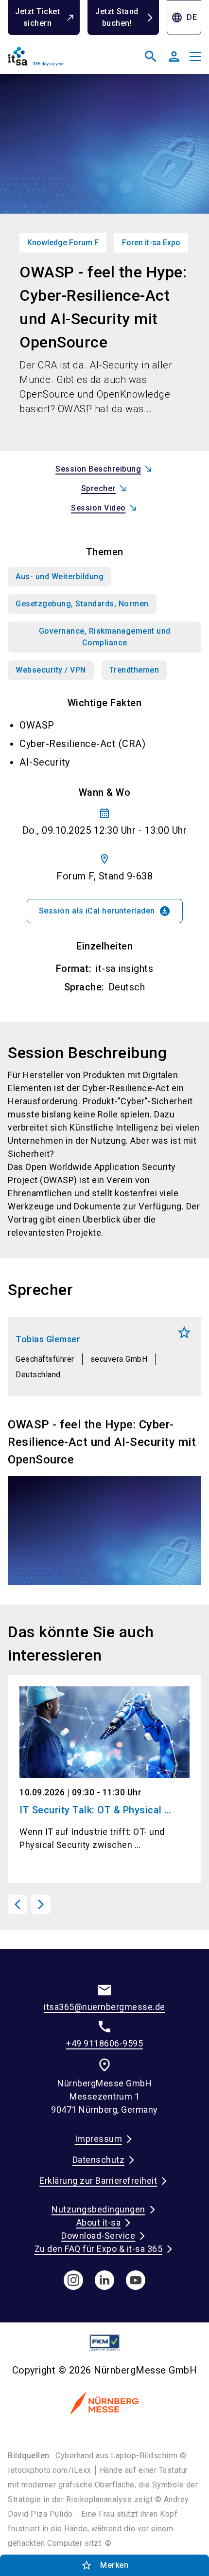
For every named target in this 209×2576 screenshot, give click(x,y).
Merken (184, 1333)
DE (184, 18)
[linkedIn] (104, 2280)
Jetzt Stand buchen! (117, 17)
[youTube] (136, 2280)
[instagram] (73, 2280)
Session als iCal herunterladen (105, 911)
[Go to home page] (54, 60)
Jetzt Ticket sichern (37, 17)
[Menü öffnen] (195, 56)
